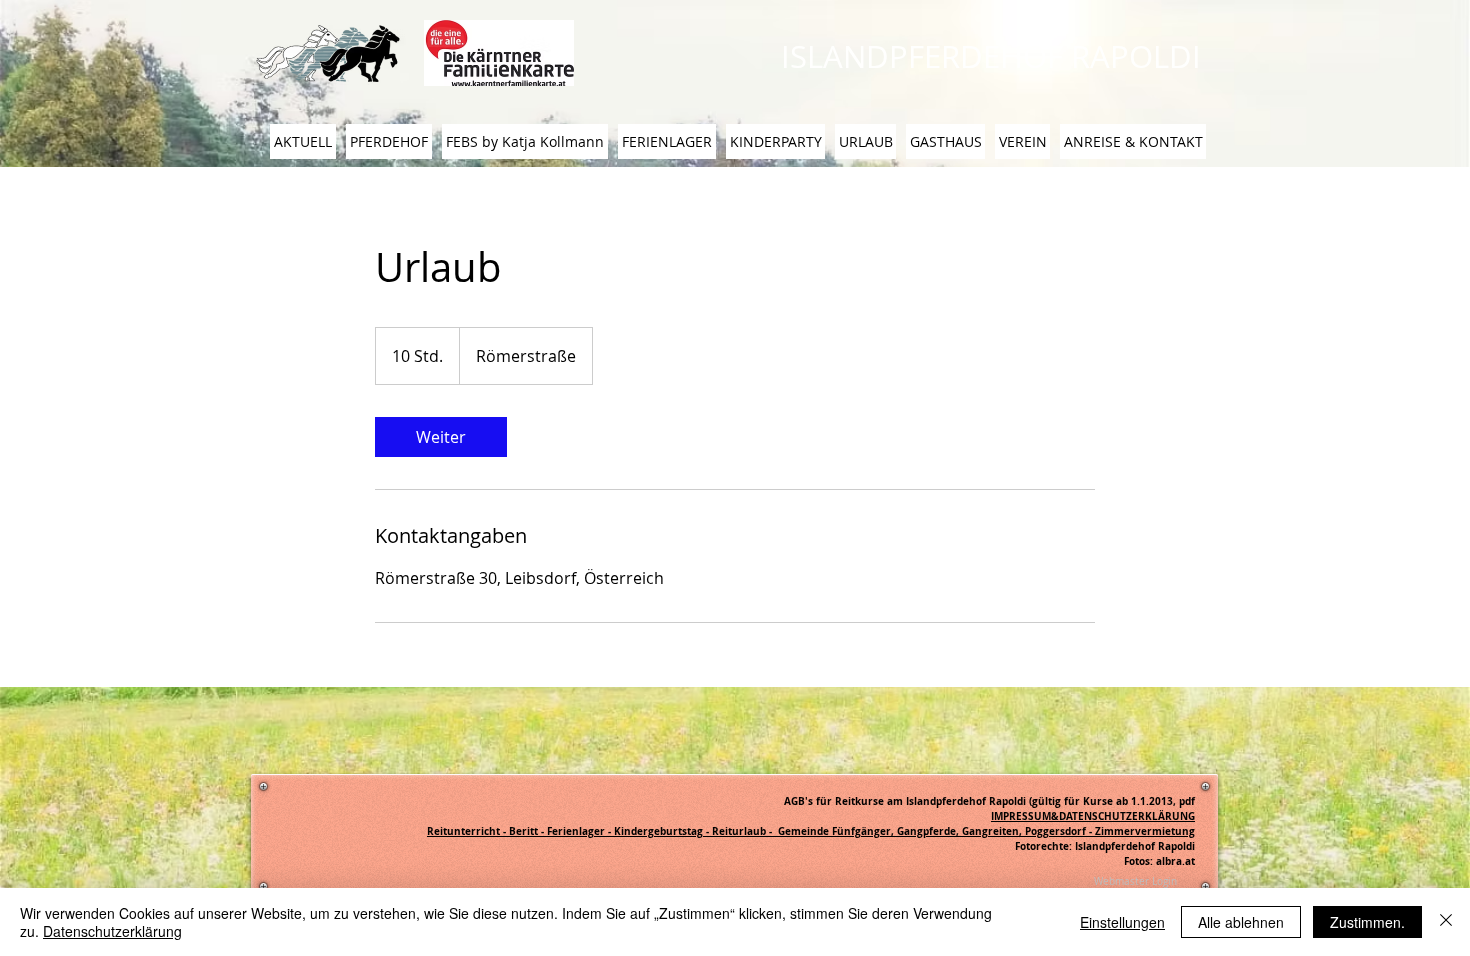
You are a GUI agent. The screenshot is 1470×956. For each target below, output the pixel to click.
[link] (441, 437)
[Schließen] (1446, 922)
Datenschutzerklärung (112, 931)
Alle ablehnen (1241, 922)
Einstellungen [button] (1122, 922)
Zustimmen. (1367, 922)
